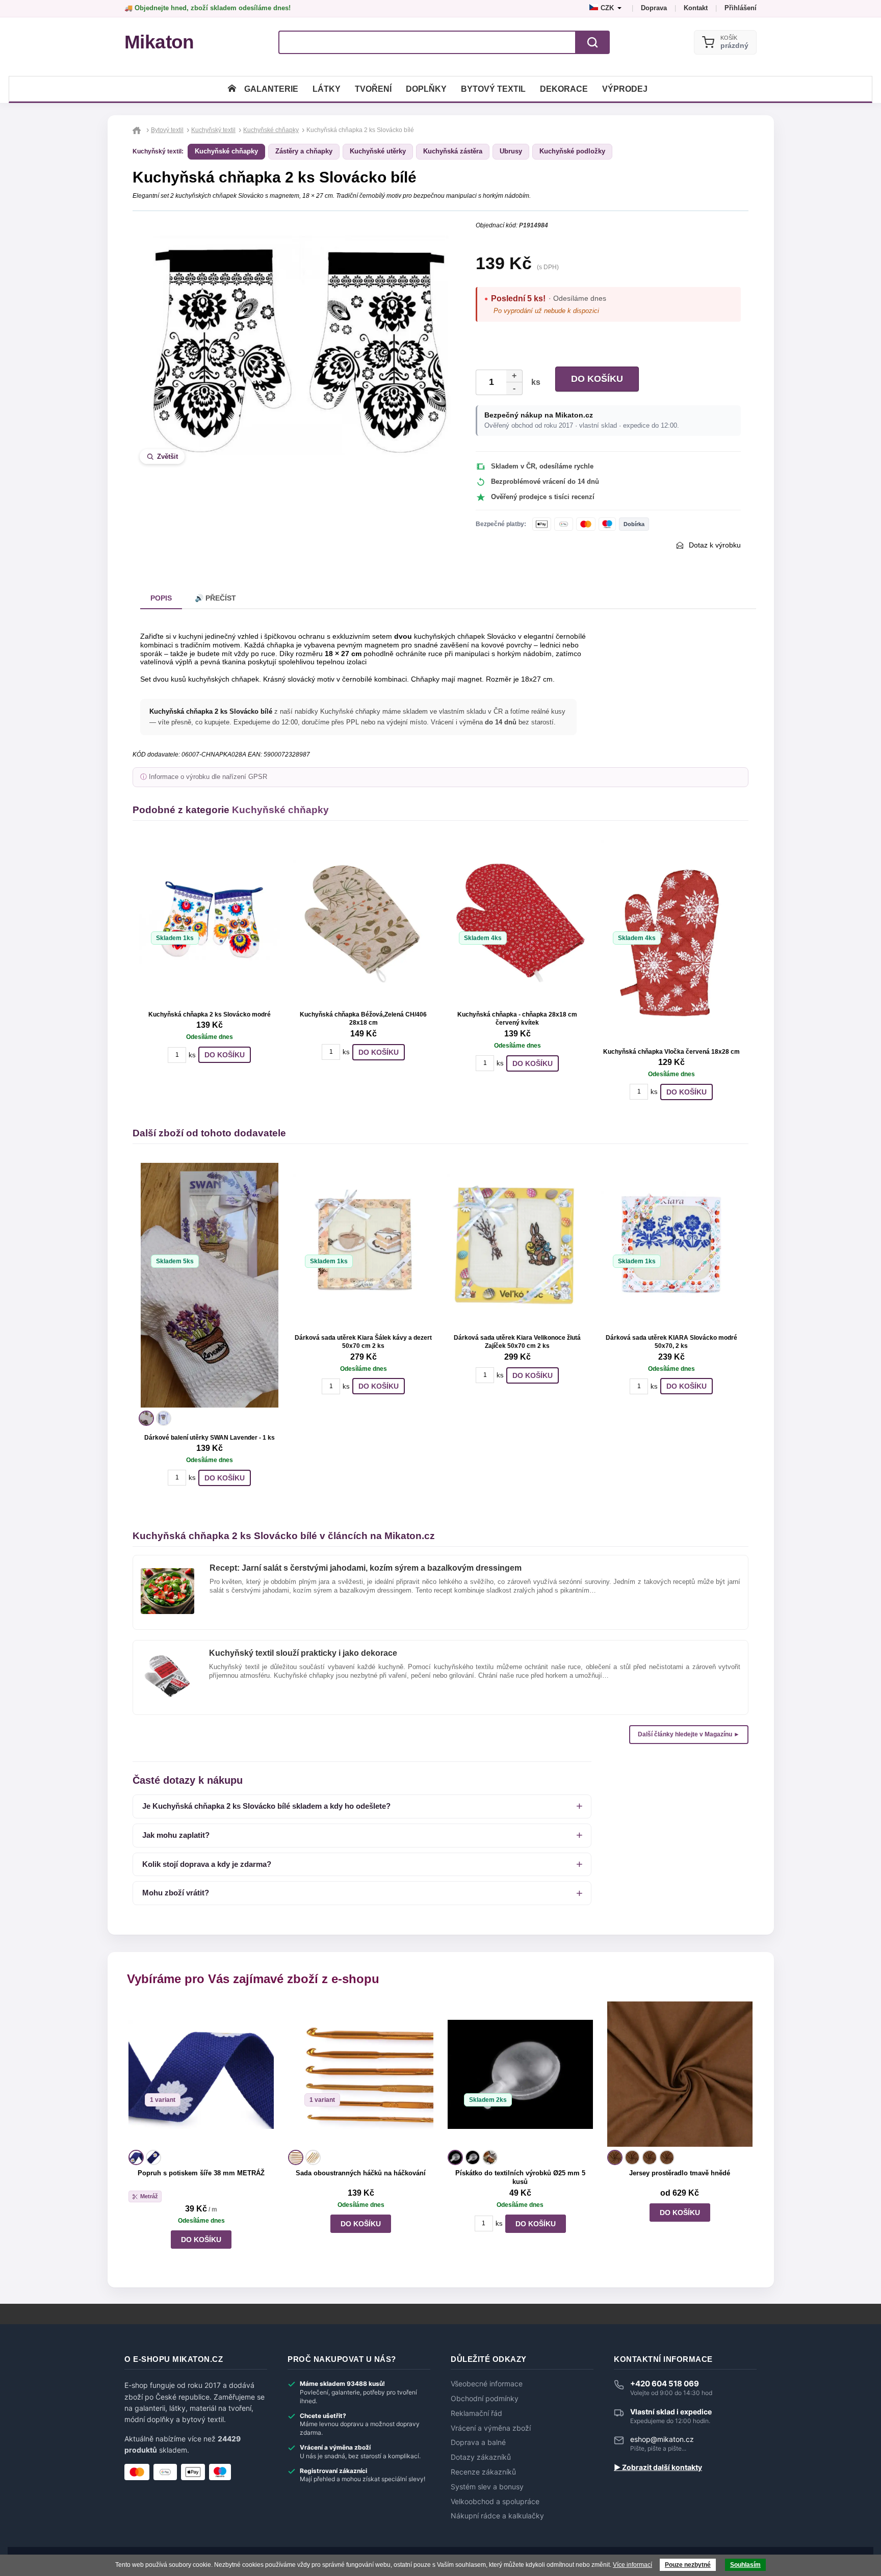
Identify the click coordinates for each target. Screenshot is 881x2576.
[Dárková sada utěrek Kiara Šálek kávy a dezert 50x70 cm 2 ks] (364, 1244)
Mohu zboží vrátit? (176, 1893)
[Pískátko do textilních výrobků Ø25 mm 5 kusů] (520, 2074)
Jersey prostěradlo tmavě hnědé (680, 2173)
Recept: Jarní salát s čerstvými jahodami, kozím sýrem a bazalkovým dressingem (366, 1568)
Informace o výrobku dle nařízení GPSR (208, 777)
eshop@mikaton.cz (662, 2439)
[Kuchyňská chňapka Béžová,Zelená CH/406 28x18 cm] (364, 921)
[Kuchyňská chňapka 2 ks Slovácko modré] (210, 921)
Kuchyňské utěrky (378, 151)
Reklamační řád (476, 2413)
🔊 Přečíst (215, 598)
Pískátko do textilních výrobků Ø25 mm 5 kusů (520, 2177)
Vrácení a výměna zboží (491, 2428)
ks (534, 382)
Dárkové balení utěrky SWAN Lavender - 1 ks (210, 1438)
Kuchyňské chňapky (226, 151)
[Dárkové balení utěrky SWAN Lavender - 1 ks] (210, 1285)
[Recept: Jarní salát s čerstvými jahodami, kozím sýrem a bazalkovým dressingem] (167, 1572)
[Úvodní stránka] (232, 89)
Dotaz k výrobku (715, 545)
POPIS (161, 598)
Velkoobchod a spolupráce (495, 2502)
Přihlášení (741, 8)
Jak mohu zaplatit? (176, 1835)
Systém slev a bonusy (487, 2487)
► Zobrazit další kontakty (658, 2467)
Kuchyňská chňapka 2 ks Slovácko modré (210, 1014)
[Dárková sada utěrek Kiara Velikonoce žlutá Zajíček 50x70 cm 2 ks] (517, 1244)
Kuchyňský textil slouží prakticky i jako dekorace (303, 1653)
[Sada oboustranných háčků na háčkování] (361, 2074)
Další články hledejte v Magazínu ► (689, 1734)
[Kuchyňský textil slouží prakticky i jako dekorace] (167, 1657)
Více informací (632, 2565)
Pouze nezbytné (688, 2565)
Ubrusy (511, 151)
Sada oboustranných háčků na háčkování (361, 2173)
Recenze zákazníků (483, 2472)
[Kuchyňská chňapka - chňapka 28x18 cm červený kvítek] (517, 921)
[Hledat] (592, 42)
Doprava (654, 8)
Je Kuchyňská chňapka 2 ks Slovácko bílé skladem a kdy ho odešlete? (266, 1806)
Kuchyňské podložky (572, 151)
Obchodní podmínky (485, 2399)
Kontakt (696, 8)
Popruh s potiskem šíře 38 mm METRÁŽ (201, 2173)
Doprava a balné (478, 2442)
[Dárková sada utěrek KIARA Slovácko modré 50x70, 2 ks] (671, 1244)
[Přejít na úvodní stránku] (138, 130)
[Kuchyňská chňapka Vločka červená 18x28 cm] (671, 940)
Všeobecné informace (487, 2384)
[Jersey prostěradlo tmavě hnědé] (680, 2074)
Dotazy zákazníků (481, 2457)
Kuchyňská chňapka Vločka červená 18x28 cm (671, 1052)
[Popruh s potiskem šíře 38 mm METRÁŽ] (201, 2074)
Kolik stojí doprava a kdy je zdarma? (207, 1864)
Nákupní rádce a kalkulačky (497, 2516)
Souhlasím (745, 2565)
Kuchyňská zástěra (453, 151)
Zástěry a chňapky (304, 151)
